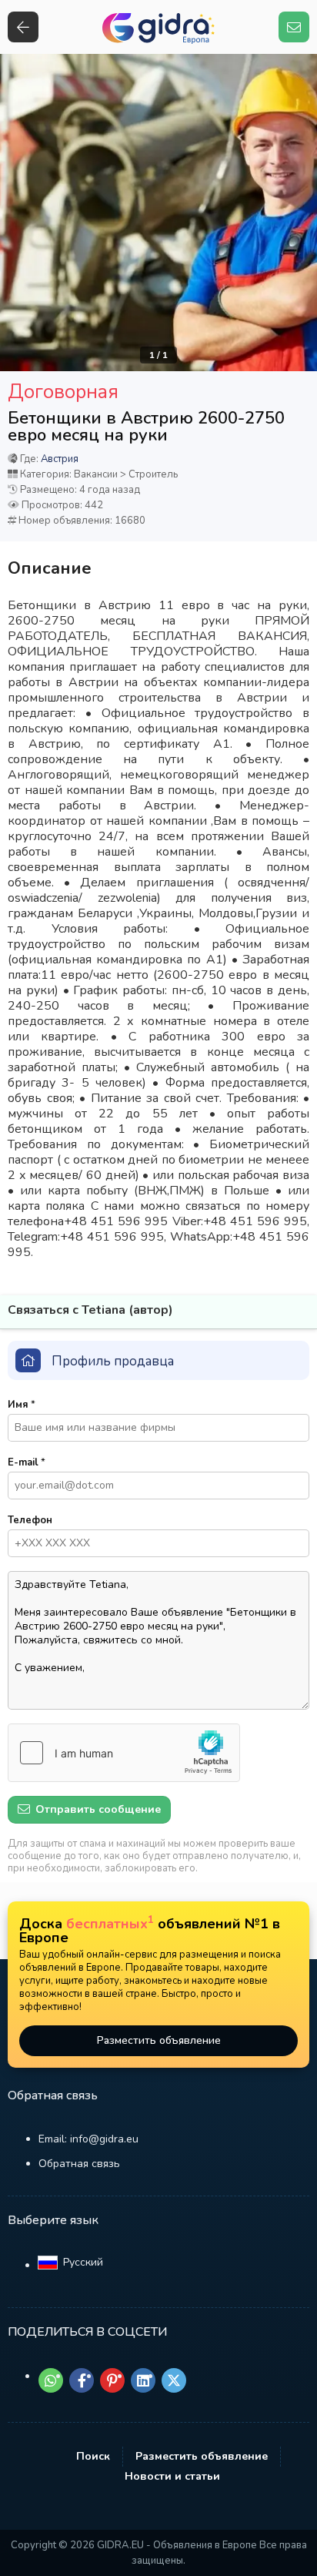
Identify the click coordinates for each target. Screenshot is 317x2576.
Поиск (93, 2456)
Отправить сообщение (97, 1809)
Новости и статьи (172, 2476)
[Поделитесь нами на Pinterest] (112, 2380)
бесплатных (110, 1924)
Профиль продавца (113, 1361)
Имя (22, 1405)
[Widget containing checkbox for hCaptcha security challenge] (124, 1753)
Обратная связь (79, 2164)
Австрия (60, 459)
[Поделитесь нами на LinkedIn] (143, 2380)
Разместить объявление (159, 2040)
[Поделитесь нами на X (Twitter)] (174, 2380)
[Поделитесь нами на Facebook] (82, 2380)
